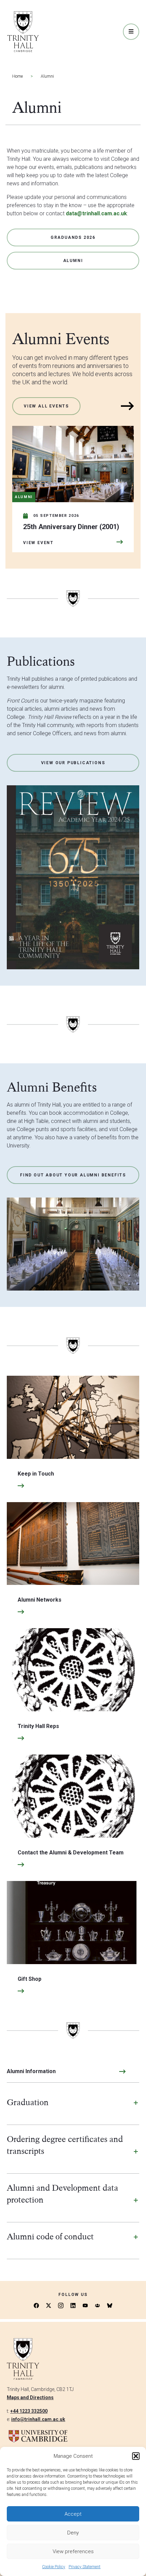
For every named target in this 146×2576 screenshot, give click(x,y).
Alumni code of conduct (50, 2236)
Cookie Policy (54, 2567)
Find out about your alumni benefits (73, 1175)
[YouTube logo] (85, 2305)
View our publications (73, 763)
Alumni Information (31, 2071)
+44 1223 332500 (29, 2411)
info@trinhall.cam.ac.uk (38, 2419)
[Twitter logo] (49, 2305)
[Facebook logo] (36, 2305)
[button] (136, 2456)
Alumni (73, 261)
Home (17, 76)
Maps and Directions (30, 2397)
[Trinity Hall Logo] (23, 32)
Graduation (28, 2102)
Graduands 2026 (73, 237)
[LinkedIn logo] (73, 2305)
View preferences (73, 2551)
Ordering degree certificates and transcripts (65, 2145)
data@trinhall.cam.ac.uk (96, 213)
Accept (73, 2514)
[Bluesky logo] (110, 2305)
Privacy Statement (85, 2567)
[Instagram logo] (61, 2305)
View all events (46, 406)
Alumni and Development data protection (62, 2194)
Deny (73, 2533)
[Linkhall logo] (97, 2305)
